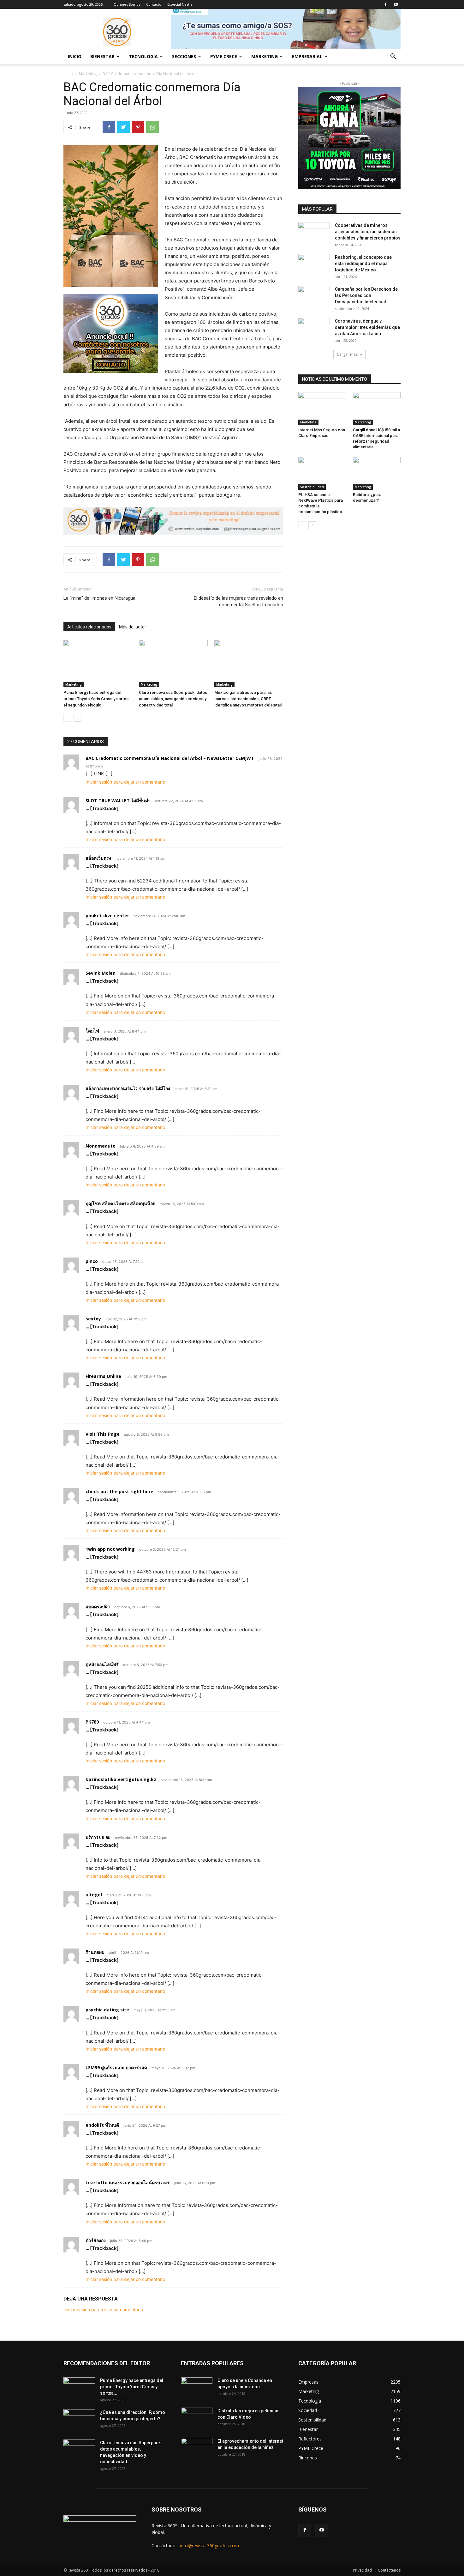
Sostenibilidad (312, 487)
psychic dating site (107, 2010)
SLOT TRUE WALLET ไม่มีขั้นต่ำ (118, 800)
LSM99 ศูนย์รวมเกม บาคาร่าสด (116, 2067)
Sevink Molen (101, 973)
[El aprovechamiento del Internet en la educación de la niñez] (197, 2449)
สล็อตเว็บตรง (98, 858)
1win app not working (110, 1549)
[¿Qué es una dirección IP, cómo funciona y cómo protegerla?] (79, 2420)
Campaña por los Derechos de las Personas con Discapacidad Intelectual (366, 295)
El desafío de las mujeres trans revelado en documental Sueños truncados (238, 601)
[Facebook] (385, 4)
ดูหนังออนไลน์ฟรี (102, 1664)
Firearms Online (103, 1376)
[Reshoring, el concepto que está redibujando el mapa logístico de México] (314, 265)
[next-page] (77, 718)
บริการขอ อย (98, 1837)
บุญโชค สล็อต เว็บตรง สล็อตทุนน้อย (120, 1203)
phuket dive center (107, 915)
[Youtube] (396, 4)
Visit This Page (103, 1434)
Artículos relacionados (89, 627)
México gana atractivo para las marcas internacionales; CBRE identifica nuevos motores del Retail (248, 699)
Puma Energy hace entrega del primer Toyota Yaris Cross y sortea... (132, 2387)
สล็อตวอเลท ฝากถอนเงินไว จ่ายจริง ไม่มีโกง (128, 1088)
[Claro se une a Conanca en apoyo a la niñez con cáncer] (197, 2388)
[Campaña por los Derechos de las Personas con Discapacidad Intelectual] (314, 297)
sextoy (93, 1319)
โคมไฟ (92, 1031)
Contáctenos (389, 2570)
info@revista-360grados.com (209, 2546)
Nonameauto (101, 1146)
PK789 (92, 1722)
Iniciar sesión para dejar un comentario (125, 782)
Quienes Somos (127, 4)
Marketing (88, 74)
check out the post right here (119, 1491)
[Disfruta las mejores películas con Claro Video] (197, 2419)
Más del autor (133, 627)
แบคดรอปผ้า (98, 1606)
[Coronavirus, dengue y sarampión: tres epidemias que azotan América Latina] (314, 329)
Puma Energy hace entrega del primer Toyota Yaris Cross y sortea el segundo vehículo (96, 699)
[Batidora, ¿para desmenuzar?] (377, 473)
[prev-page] (67, 718)
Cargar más (347, 354)
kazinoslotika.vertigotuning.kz (121, 1779)
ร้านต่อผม (95, 1952)
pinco (92, 1261)
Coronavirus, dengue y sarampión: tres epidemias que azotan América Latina (367, 327)
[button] (393, 57)
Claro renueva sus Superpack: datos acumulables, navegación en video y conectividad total (173, 699)
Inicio (75, 56)
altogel (94, 1895)
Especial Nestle (180, 4)
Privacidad (362, 2570)
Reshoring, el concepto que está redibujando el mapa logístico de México (363, 264)
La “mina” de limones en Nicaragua (99, 598)
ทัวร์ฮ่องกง (96, 2240)
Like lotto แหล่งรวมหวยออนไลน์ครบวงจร (128, 2182)
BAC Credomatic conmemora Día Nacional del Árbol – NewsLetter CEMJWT (170, 758)
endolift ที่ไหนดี (102, 2125)
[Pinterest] (138, 127)
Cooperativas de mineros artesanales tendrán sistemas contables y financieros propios (368, 232)
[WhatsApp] (152, 127)
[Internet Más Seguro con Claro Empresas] (322, 409)
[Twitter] (123, 127)
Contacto (154, 4)
